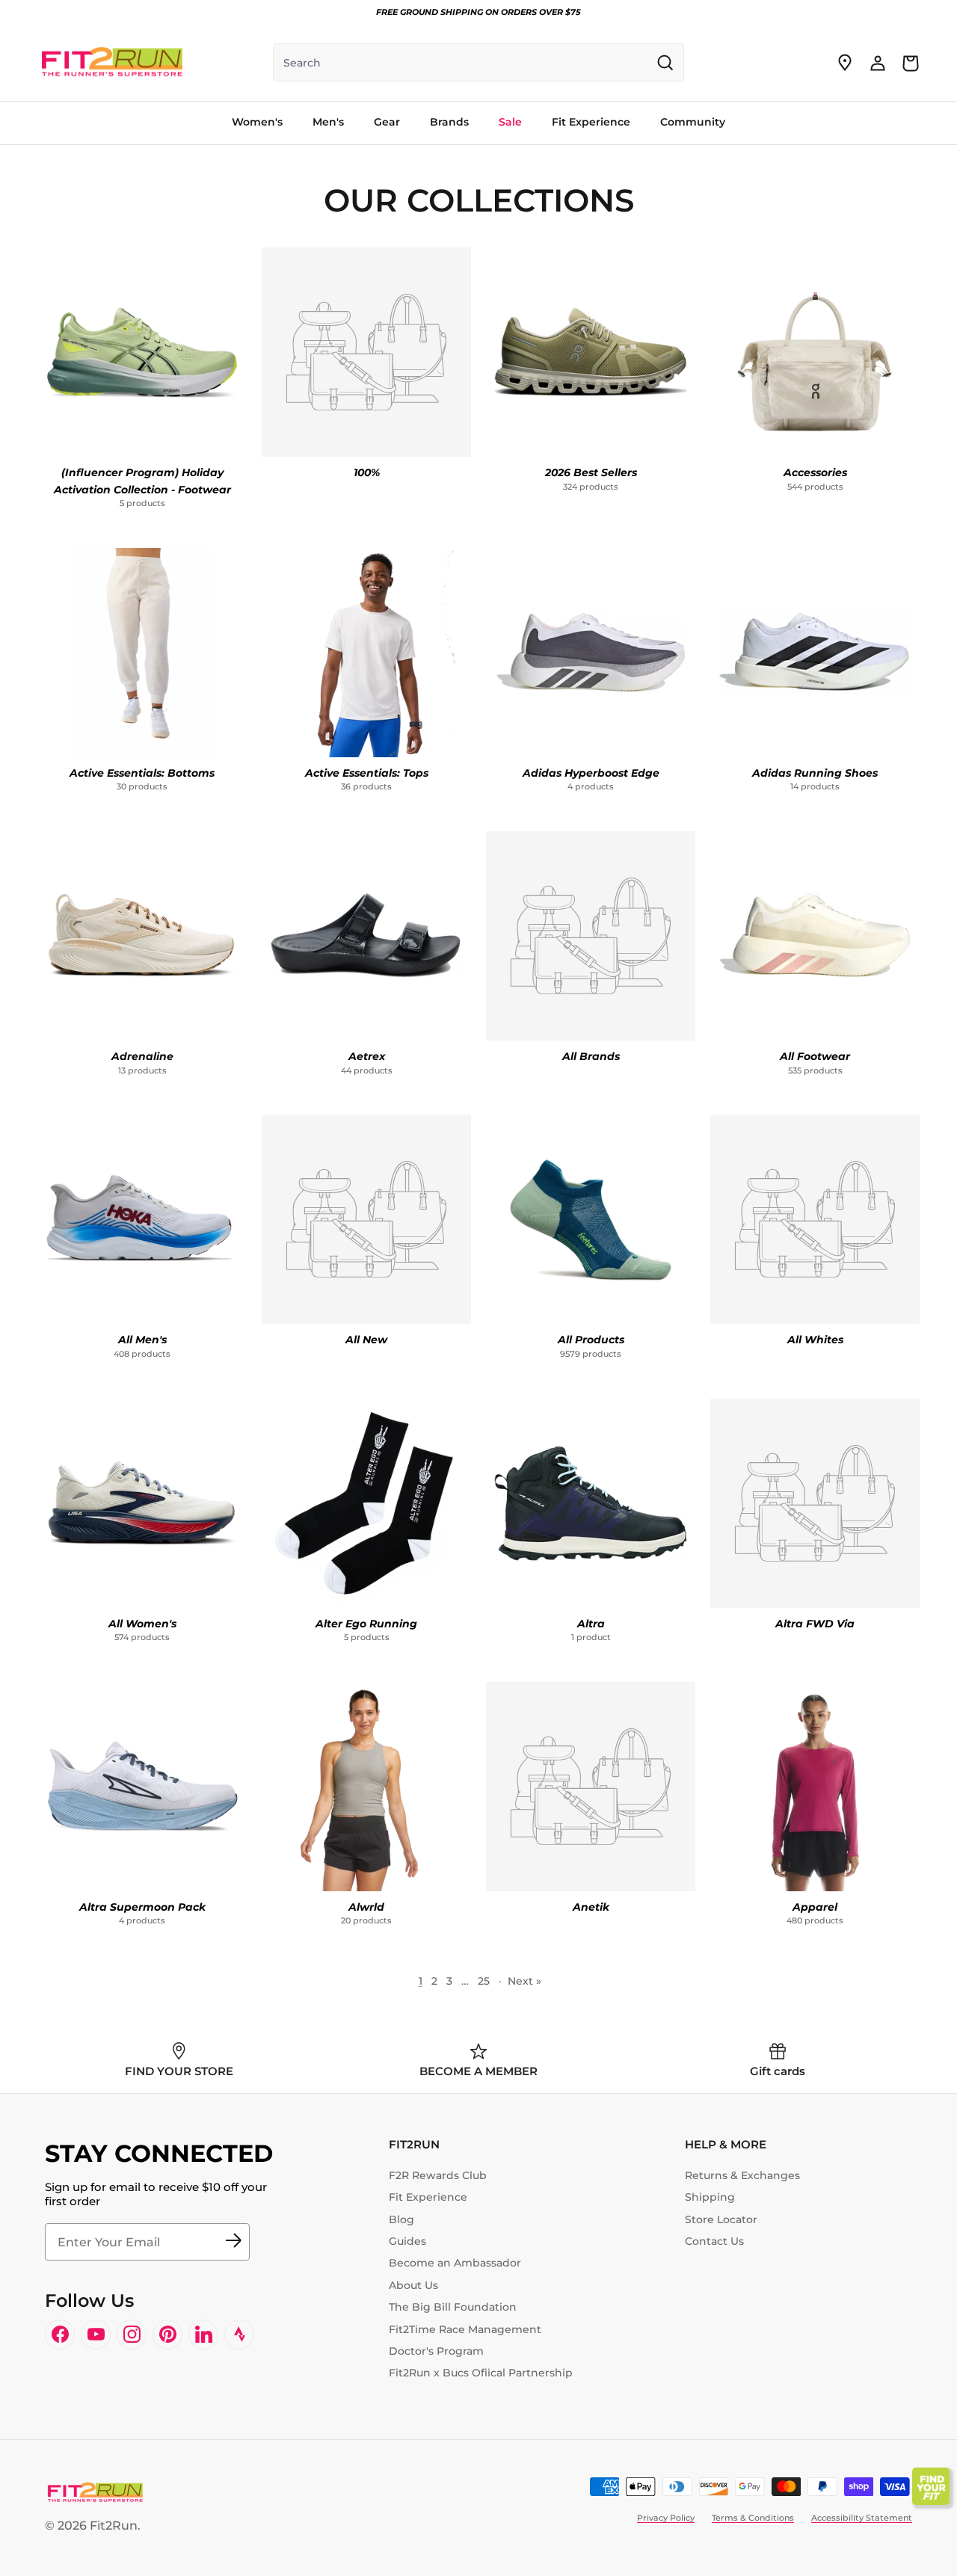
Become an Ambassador (455, 2263)
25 (484, 1981)
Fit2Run (114, 2526)
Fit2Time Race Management (465, 2329)
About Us (413, 2285)
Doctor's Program (436, 2351)
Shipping (710, 2197)
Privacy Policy (666, 2518)
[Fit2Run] (112, 63)
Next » (524, 1981)
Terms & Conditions (753, 2518)
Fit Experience (428, 2197)
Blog (401, 2219)
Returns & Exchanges (742, 2175)
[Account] (878, 63)
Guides (407, 2241)
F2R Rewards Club (438, 2175)
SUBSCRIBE (233, 2242)
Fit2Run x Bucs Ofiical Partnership (481, 2373)
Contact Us (714, 2241)
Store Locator (721, 2219)
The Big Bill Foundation (453, 2307)
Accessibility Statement (862, 2518)
